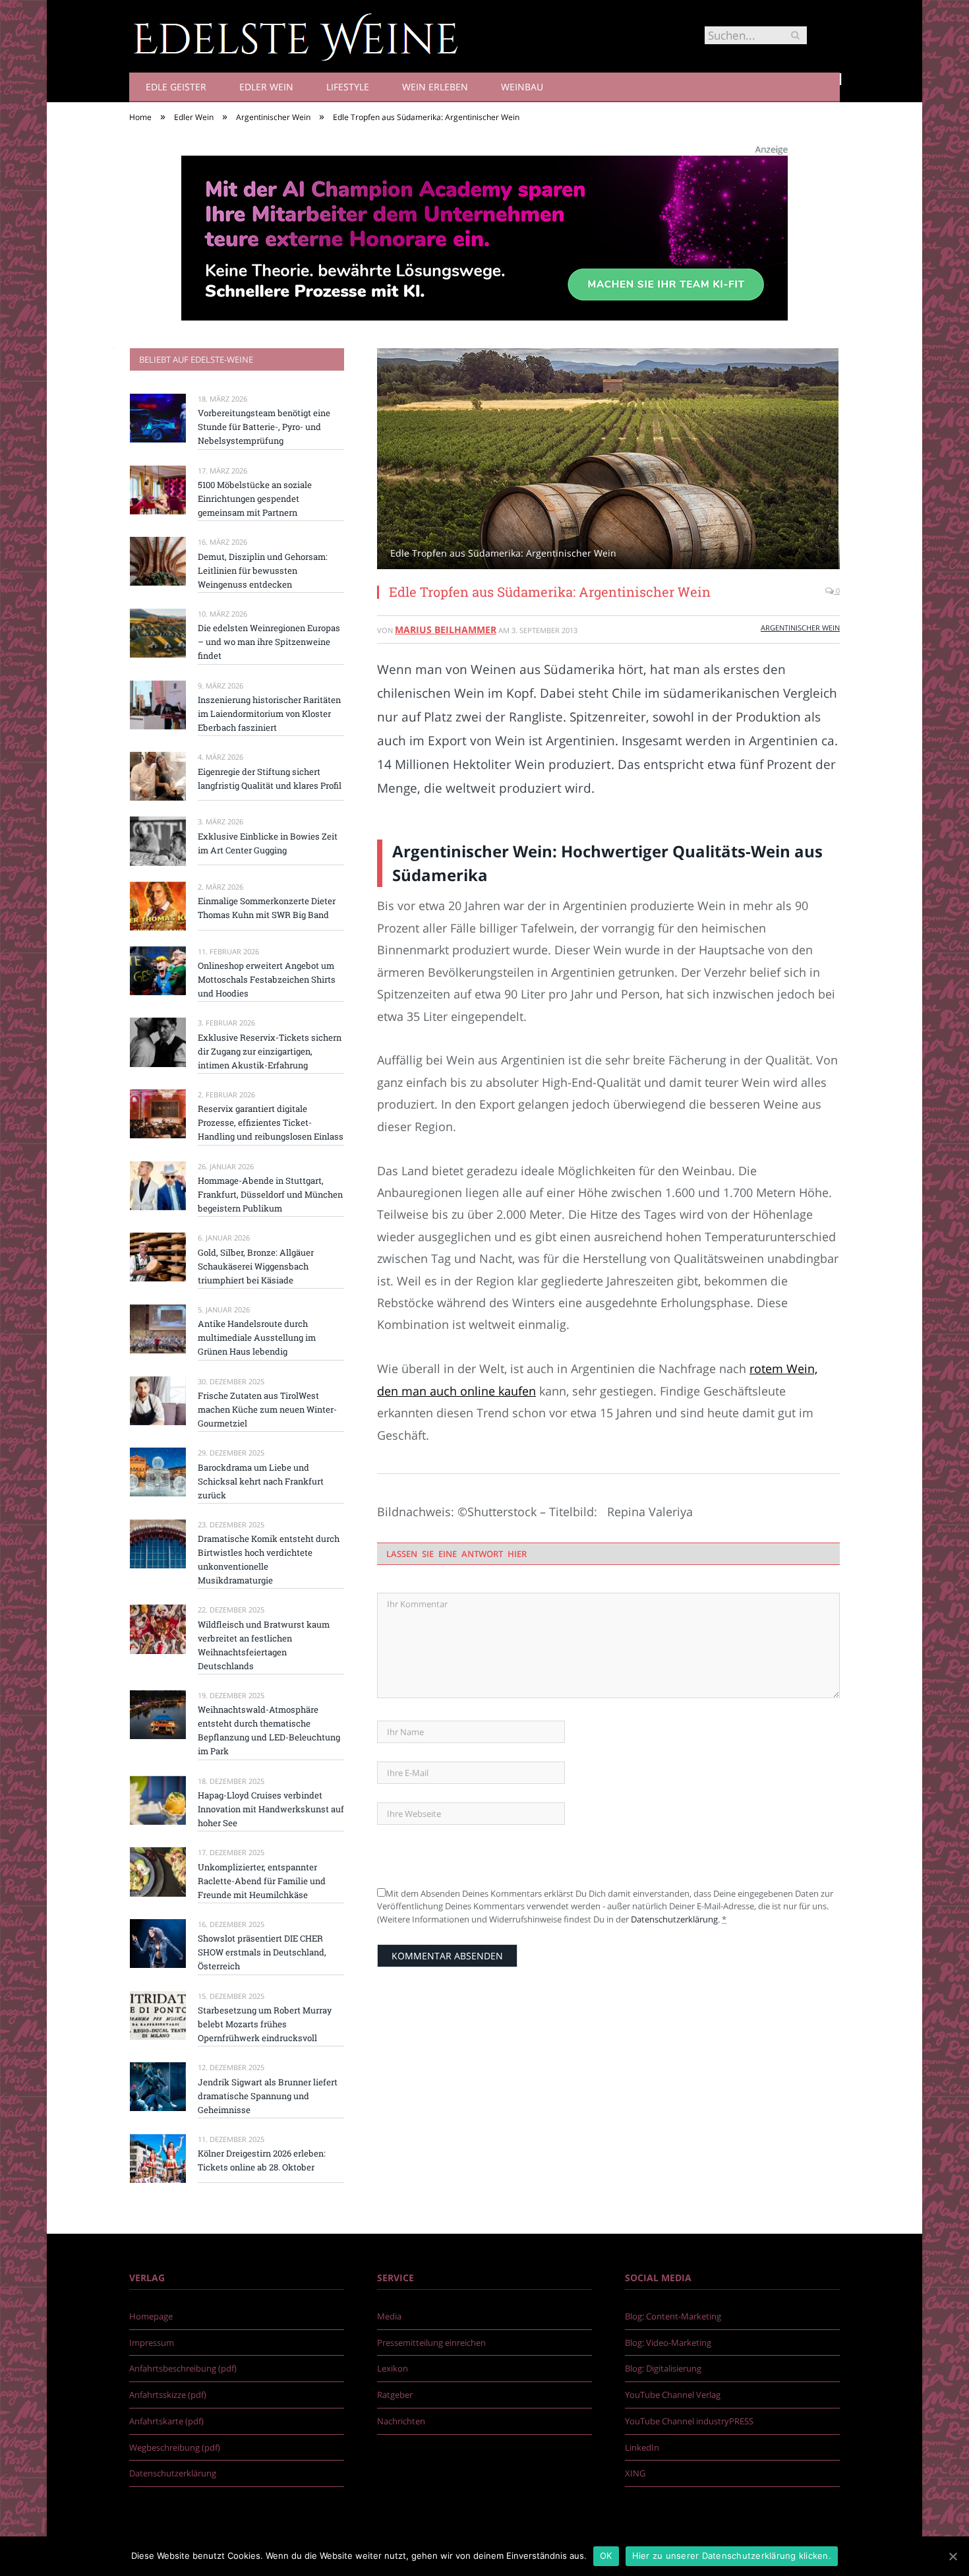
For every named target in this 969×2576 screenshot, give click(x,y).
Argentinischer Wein (800, 628)
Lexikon (393, 2368)
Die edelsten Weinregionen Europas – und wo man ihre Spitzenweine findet (269, 642)
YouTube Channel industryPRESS (689, 2421)
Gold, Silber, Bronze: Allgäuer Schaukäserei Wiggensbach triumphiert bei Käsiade (256, 1266)
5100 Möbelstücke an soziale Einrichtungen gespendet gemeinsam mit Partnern (255, 499)
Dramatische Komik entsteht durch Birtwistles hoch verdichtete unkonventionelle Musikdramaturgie (269, 1559)
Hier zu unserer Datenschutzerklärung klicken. (732, 2556)
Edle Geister (176, 87)
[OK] (953, 2556)
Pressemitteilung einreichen (431, 2343)
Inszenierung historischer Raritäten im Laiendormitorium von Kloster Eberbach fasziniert (269, 714)
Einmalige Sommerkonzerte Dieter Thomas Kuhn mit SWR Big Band (267, 908)
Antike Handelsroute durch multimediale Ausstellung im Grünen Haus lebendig (257, 1337)
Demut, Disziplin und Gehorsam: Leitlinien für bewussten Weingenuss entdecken (263, 570)
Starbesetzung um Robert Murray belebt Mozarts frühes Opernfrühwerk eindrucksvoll (265, 2024)
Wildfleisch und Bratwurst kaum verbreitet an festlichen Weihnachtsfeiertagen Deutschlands (264, 1645)
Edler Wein (266, 87)
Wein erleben (435, 87)
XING (635, 2473)
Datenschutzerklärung (674, 1919)
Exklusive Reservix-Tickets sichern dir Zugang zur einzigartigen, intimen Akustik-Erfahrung (270, 1051)
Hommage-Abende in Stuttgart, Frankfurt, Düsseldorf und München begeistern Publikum (270, 1194)
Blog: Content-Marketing (673, 2316)
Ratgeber (395, 2395)
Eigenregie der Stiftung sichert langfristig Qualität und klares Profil (270, 779)
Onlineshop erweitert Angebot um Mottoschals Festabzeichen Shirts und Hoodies (267, 979)
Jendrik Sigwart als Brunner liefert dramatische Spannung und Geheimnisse (268, 2096)
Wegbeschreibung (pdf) (175, 2447)
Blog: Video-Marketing (668, 2343)
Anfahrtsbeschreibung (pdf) (183, 2368)
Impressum (152, 2343)
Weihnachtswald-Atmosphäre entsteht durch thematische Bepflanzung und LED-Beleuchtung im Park (269, 1730)
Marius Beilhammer (446, 629)
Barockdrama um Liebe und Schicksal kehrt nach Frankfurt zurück (261, 1481)
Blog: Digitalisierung (663, 2368)
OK (606, 2556)
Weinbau (522, 87)
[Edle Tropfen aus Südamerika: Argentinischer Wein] (608, 460)
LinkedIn (642, 2447)
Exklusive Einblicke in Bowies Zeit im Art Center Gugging (268, 843)
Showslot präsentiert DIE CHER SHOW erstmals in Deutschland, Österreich (262, 1952)
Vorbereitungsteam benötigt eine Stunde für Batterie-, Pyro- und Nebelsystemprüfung (264, 427)
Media (389, 2316)
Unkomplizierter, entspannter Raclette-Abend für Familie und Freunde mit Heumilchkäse (262, 1881)
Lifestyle (348, 87)
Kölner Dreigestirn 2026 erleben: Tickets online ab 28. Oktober (262, 2160)
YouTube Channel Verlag (673, 2395)
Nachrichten (401, 2421)
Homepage (151, 2316)
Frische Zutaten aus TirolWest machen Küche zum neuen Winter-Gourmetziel (267, 1409)
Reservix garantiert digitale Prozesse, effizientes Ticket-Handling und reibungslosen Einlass (271, 1122)
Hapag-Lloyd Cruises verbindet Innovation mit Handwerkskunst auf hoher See (271, 1809)
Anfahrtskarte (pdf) (166, 2421)
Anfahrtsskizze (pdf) (168, 2395)
